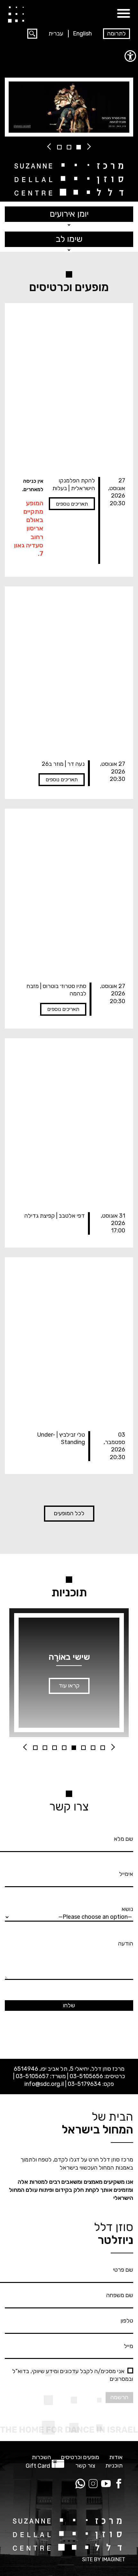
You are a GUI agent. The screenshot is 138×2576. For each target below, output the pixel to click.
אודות (116, 2457)
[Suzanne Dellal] (16, 14)
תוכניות (114, 2466)
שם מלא (124, 1839)
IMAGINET (114, 2559)
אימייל (126, 1874)
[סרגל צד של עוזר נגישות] (130, 56)
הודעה (126, 1944)
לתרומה (116, 33)
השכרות (41, 2457)
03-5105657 (32, 2076)
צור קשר (85, 2466)
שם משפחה (120, 2295)
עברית (56, 33)
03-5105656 (86, 2076)
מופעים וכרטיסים (80, 2457)
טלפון (127, 2321)
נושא (127, 1909)
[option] (69, 107)
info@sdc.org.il (44, 2084)
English (82, 33)
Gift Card (38, 2466)
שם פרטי (123, 2270)
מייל (129, 2346)
